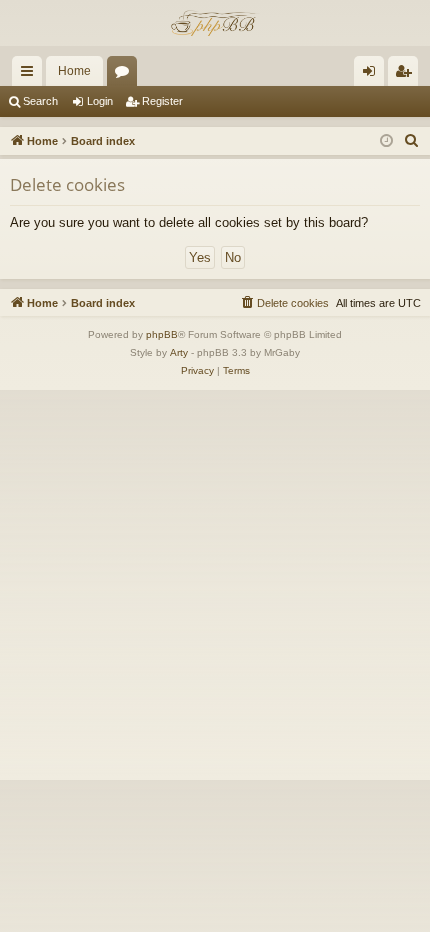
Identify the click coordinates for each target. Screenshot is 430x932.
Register (162, 101)
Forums (126, 75)
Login (100, 101)
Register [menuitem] (407, 75)
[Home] (215, 23)
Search (40, 101)
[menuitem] (412, 141)
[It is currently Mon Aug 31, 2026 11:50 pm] (386, 141)
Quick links (31, 75)
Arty (179, 352)
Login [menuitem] (373, 75)
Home (74, 71)
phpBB (162, 334)
